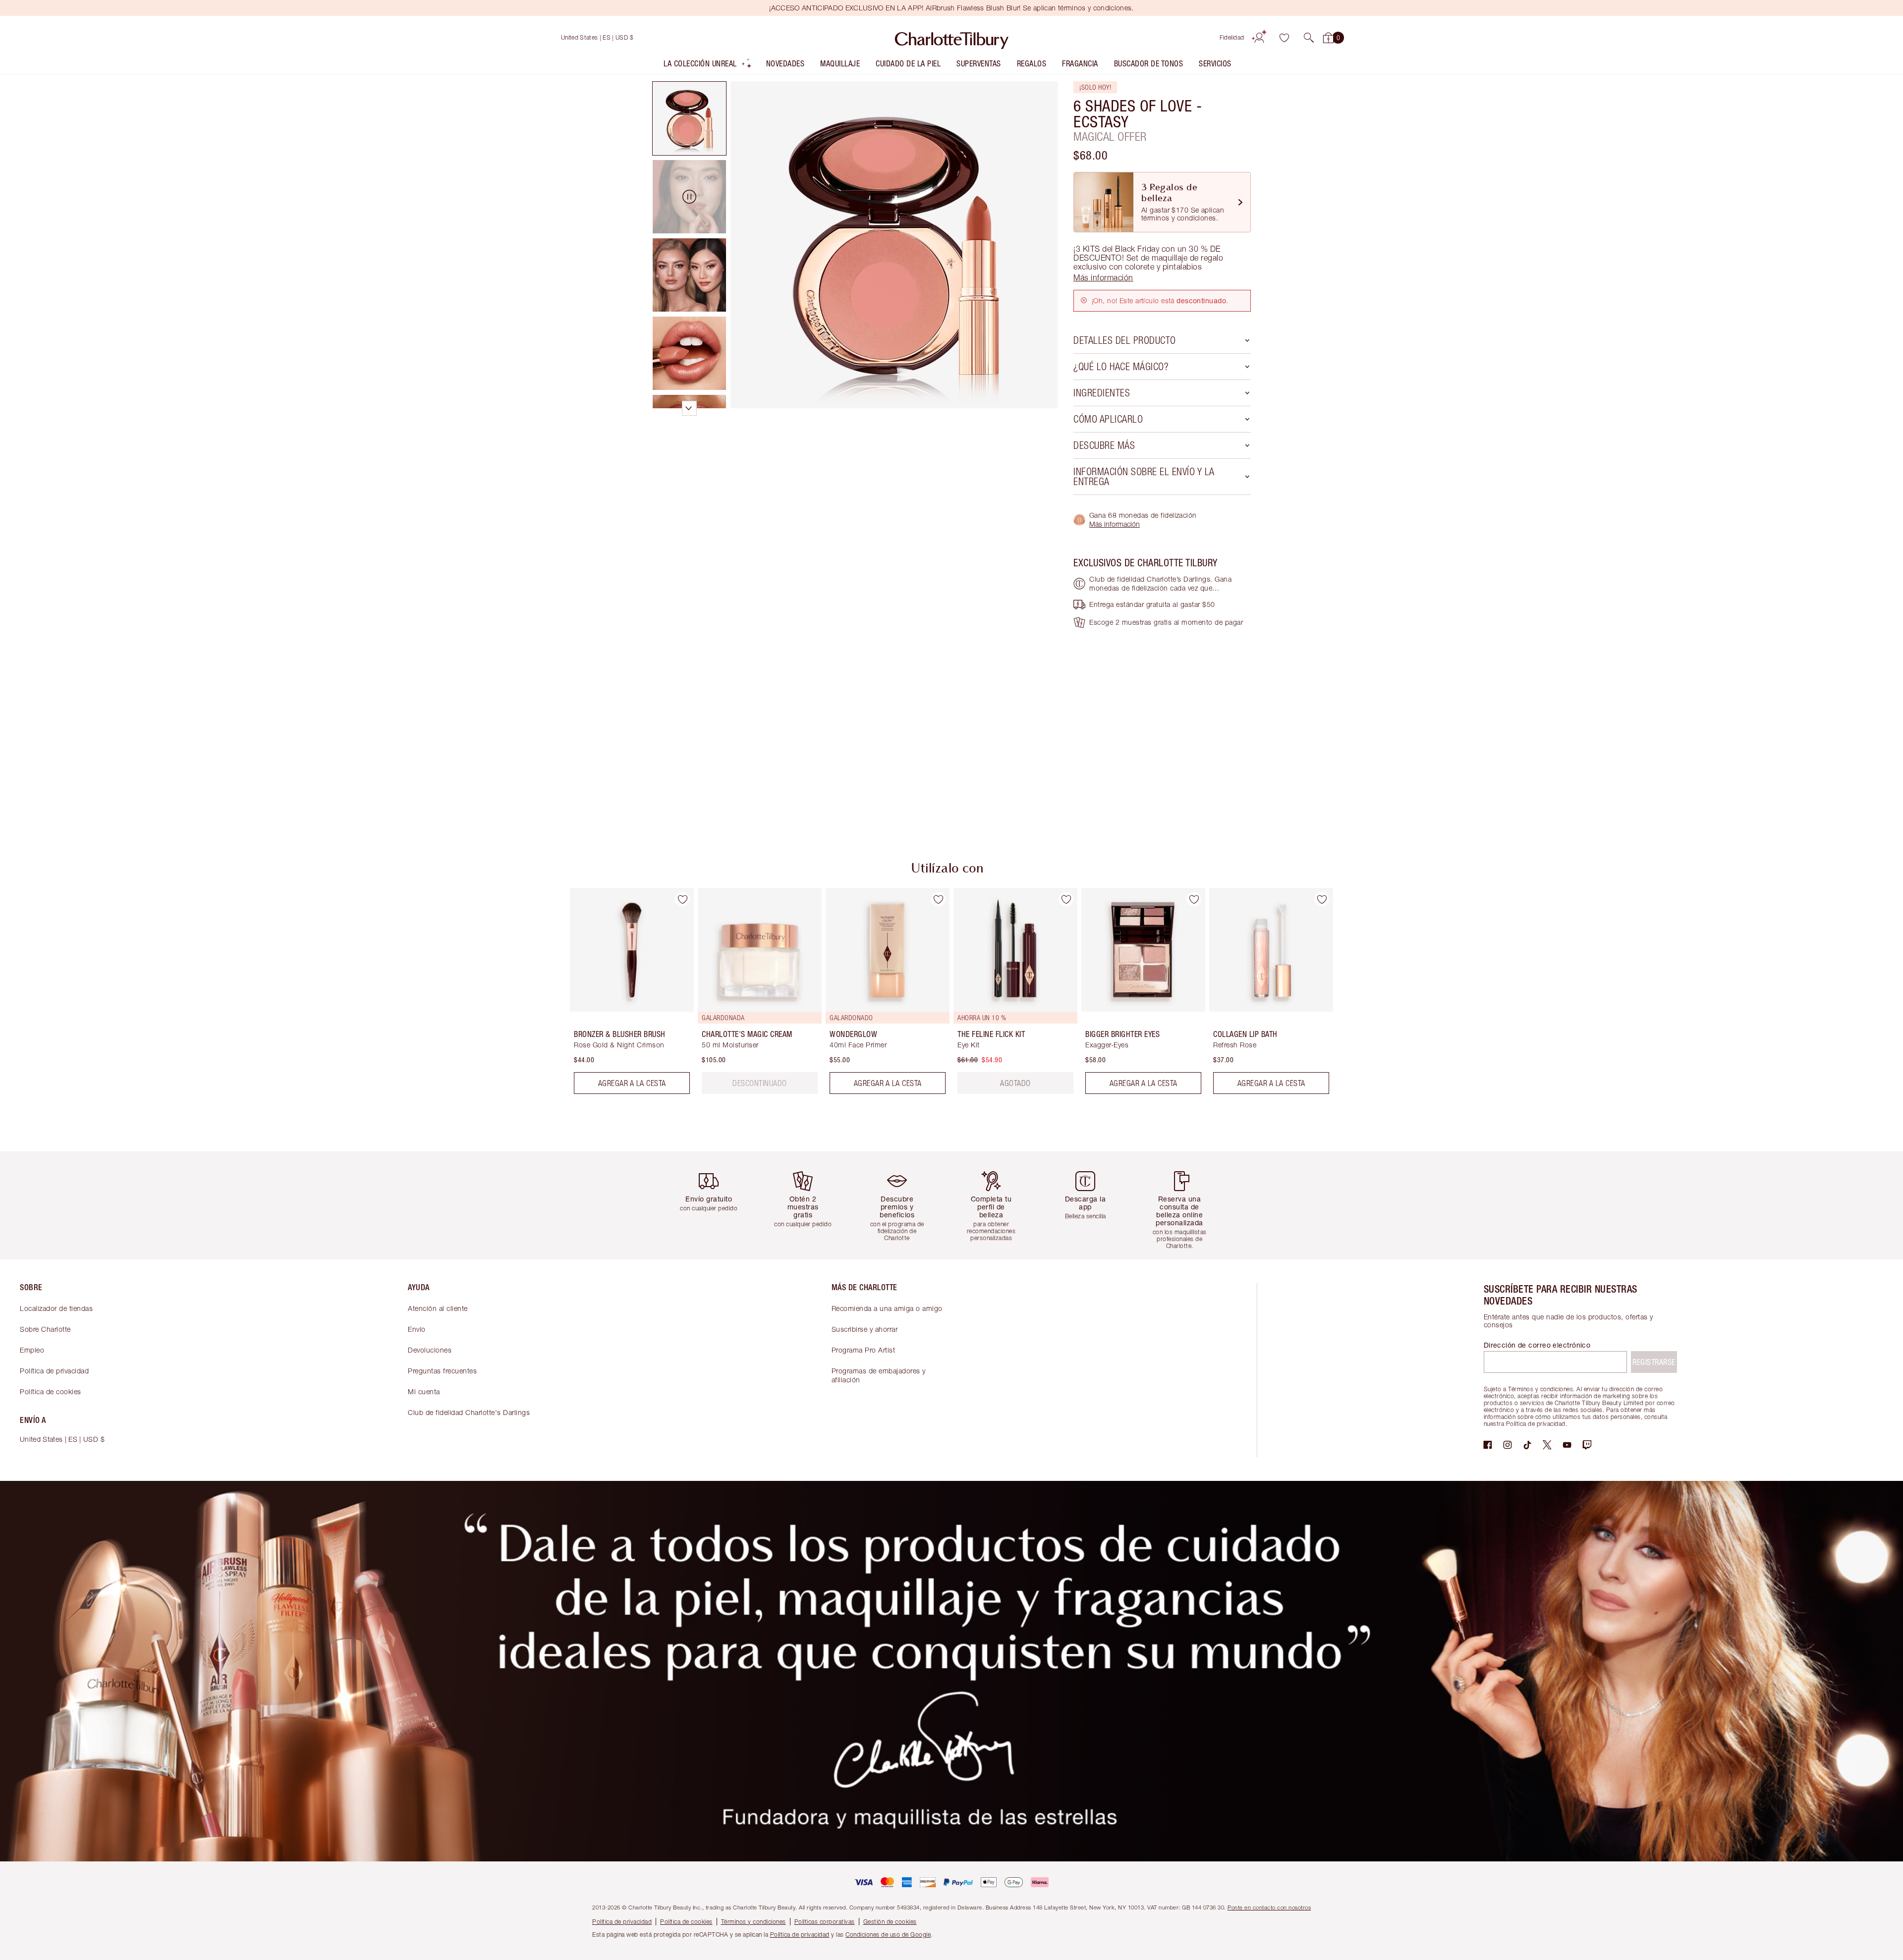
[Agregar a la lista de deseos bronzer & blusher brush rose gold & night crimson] (682, 899)
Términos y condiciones (754, 1922)
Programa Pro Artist (864, 1350)
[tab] (689, 118)
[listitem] (708, 66)
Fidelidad (1232, 37)
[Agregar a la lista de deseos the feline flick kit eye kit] (1066, 899)
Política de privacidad (54, 1371)
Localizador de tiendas (56, 1308)
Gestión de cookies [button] (890, 1922)
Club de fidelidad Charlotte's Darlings (469, 1412)
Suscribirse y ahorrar (865, 1329)
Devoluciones (430, 1350)
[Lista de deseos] (1284, 38)
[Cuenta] (1259, 38)
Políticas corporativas (825, 1922)
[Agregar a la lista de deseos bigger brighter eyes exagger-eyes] (1194, 899)
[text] (760, 1083)
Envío (417, 1329)
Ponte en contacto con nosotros (1269, 1907)
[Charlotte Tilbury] (952, 38)
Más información (1115, 524)
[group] (625, 995)
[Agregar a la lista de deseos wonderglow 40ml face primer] (938, 899)
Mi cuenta (424, 1391)
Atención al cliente (438, 1308)
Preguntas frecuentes (442, 1371)
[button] (1309, 38)
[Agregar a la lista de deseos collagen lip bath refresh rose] (1322, 899)
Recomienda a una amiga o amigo (887, 1308)
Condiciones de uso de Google (888, 1934)
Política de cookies (51, 1391)
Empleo (32, 1350)
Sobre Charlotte (45, 1329)
